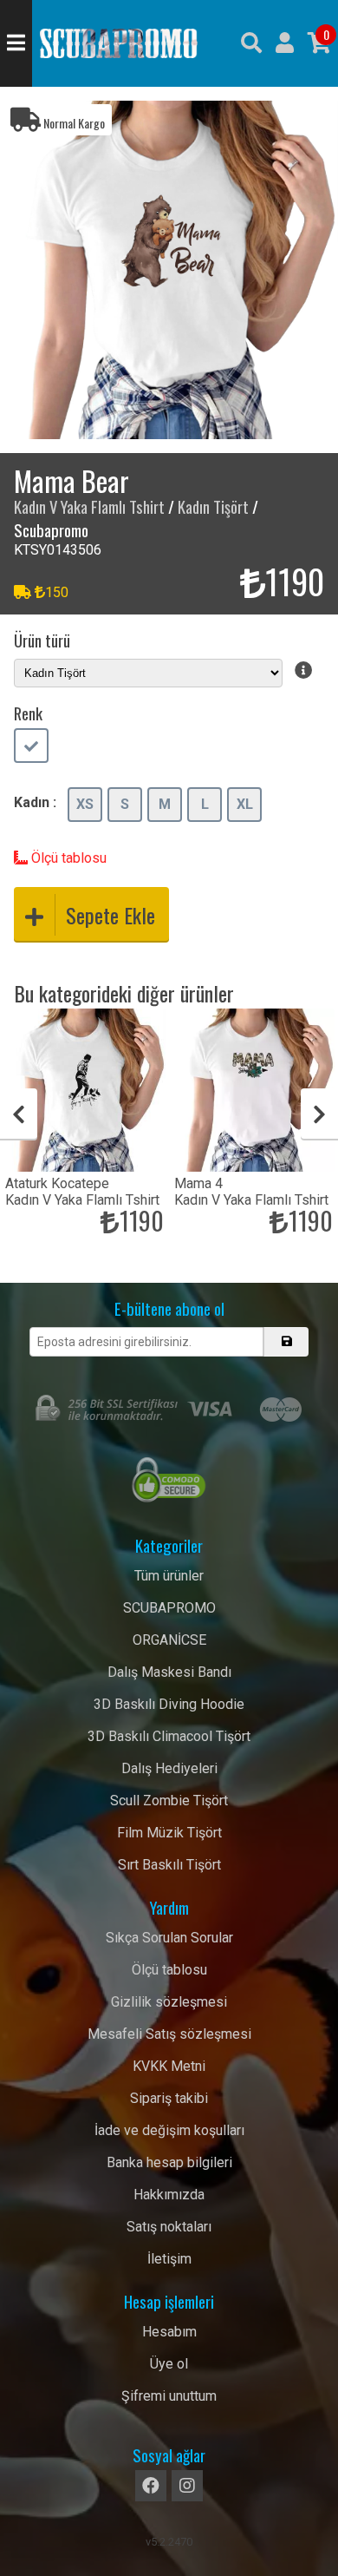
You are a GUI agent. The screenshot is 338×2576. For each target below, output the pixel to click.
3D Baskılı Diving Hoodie (169, 1704)
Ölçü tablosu (67, 858)
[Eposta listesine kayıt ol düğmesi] (286, 1342)
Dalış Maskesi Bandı (169, 1672)
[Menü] (16, 43)
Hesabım (169, 2332)
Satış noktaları (169, 2227)
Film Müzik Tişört (169, 1833)
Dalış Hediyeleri (169, 1768)
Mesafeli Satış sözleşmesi (169, 2034)
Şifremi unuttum (169, 2396)
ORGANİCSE (169, 1640)
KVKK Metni (169, 2066)
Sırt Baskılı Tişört (169, 1865)
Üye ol (169, 2364)
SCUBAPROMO (169, 1608)
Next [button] (319, 1114)
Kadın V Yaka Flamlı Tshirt (89, 506)
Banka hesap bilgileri (169, 2162)
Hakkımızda (169, 2195)
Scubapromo (119, 43)
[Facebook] (151, 2486)
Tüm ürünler (169, 1576)
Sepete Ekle (110, 915)
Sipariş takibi (169, 2098)
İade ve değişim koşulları (169, 2130)
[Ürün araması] (251, 43)
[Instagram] (187, 2486)
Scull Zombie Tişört (169, 1801)
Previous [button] (19, 1114)
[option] (169, 270)
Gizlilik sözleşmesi (169, 2002)
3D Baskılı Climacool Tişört (169, 1736)
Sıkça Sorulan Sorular (169, 1938)
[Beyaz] (31, 747)
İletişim (169, 2259)
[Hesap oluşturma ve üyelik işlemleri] (285, 43)
